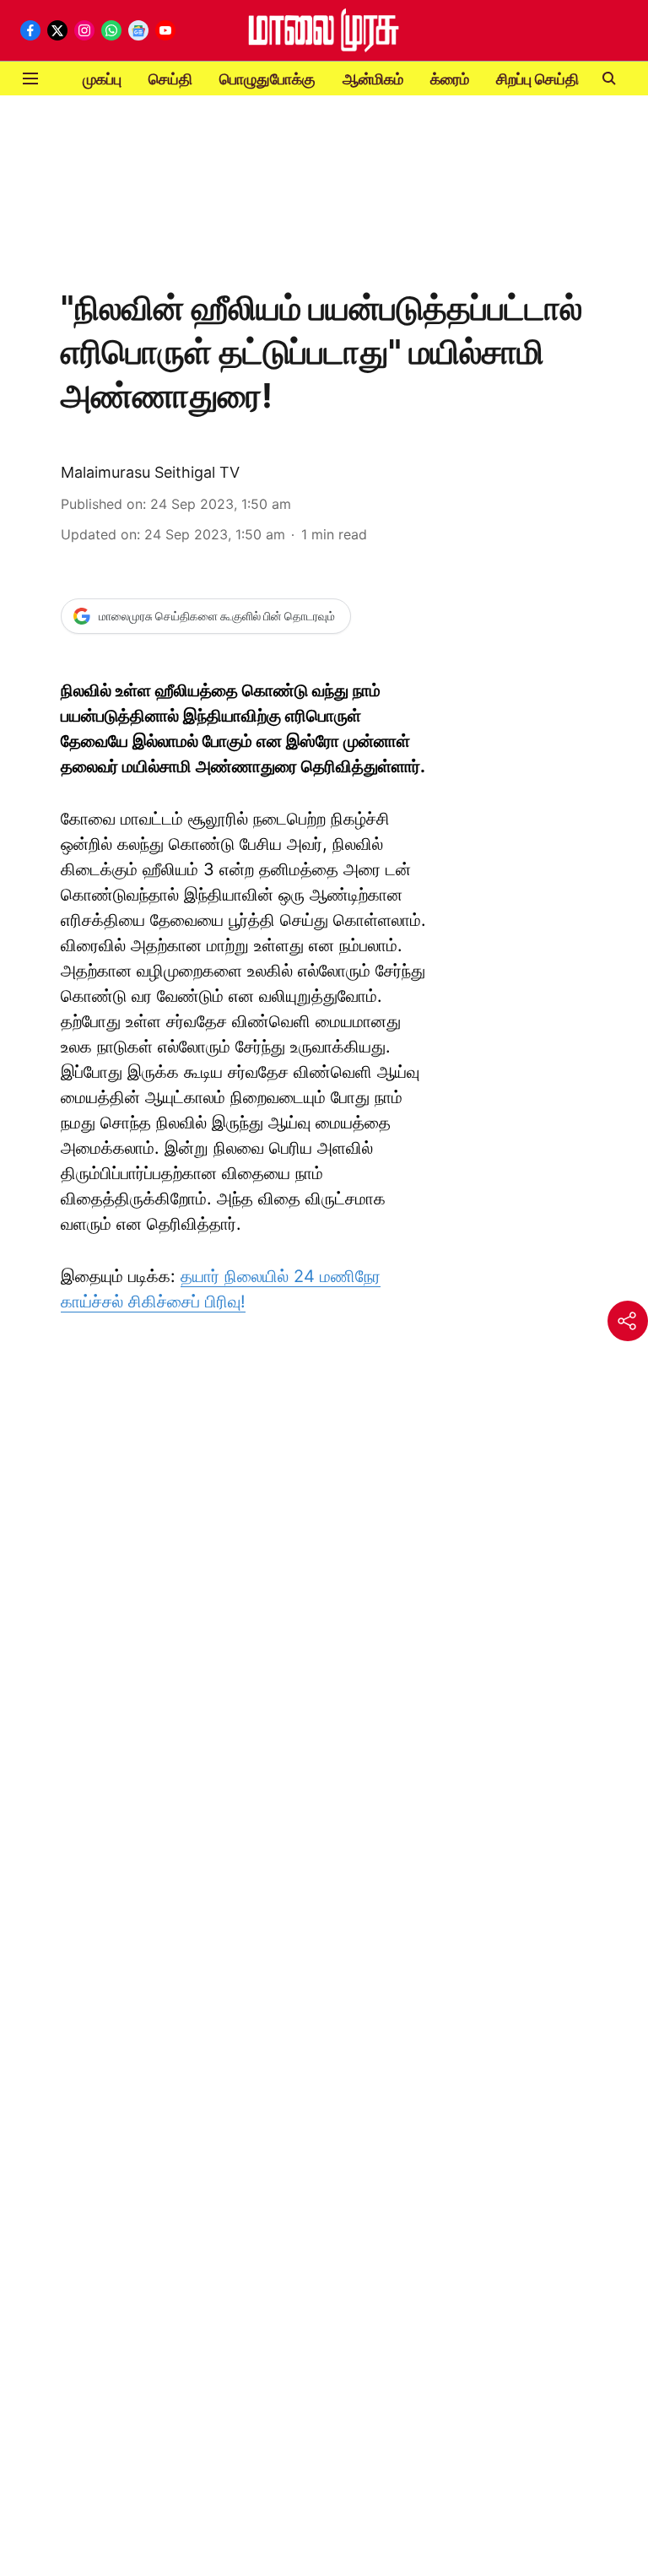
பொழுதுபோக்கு (267, 79)
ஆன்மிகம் (373, 79)
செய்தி (170, 79)
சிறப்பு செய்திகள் (548, 79)
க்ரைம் (450, 79)
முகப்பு (102, 79)
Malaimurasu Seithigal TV (150, 472)
